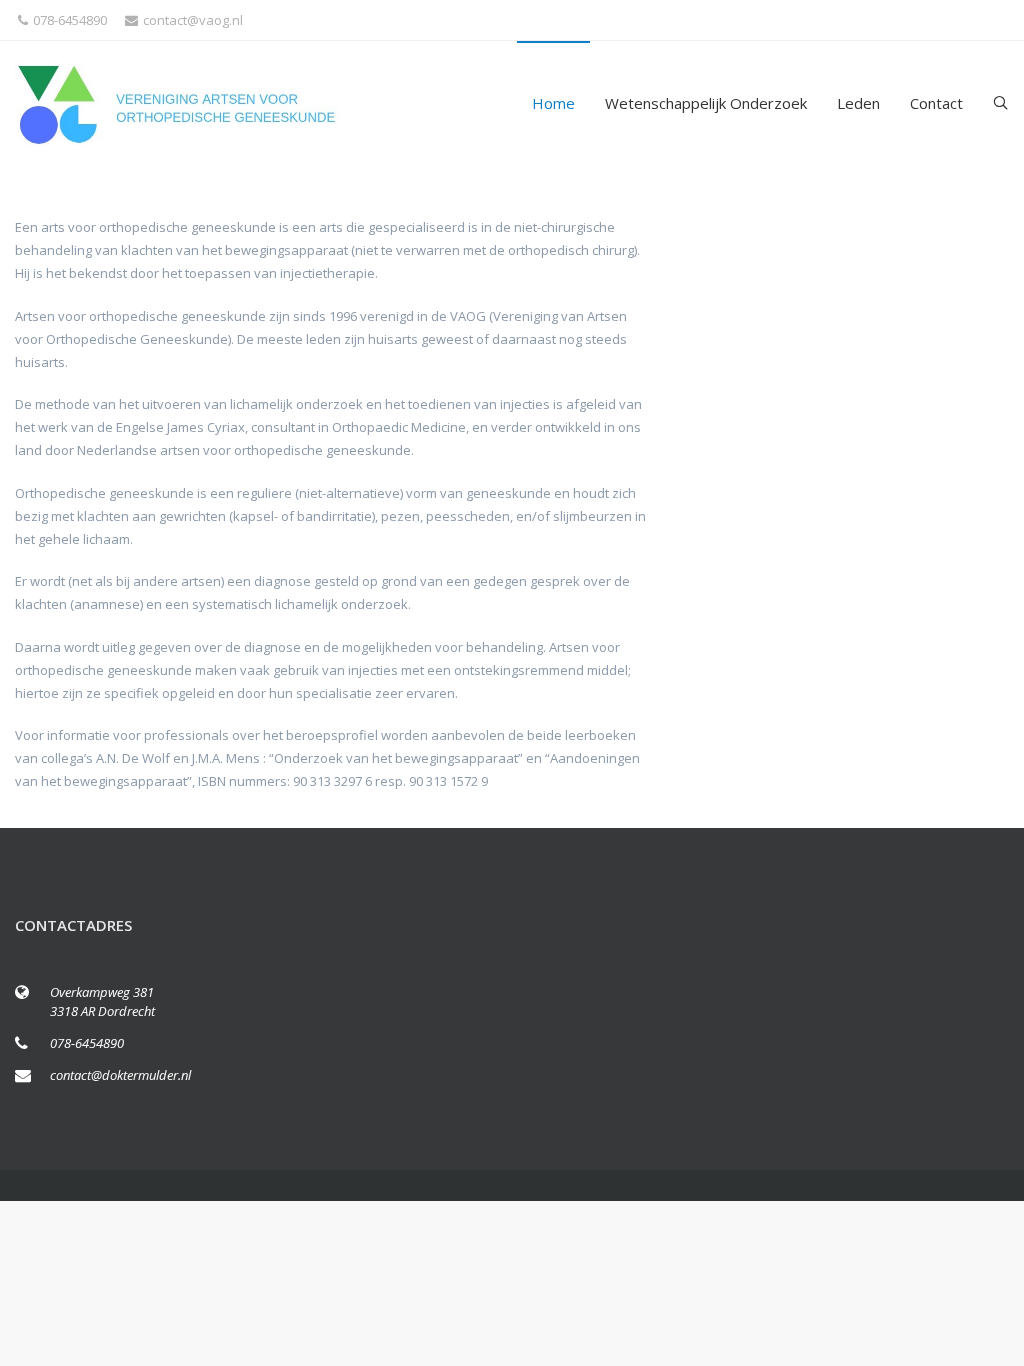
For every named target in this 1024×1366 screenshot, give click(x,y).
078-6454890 (70, 20)
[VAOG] (180, 103)
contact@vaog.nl (193, 20)
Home (553, 103)
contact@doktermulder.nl (120, 1075)
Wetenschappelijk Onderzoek (706, 103)
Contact (936, 103)
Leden (858, 103)
